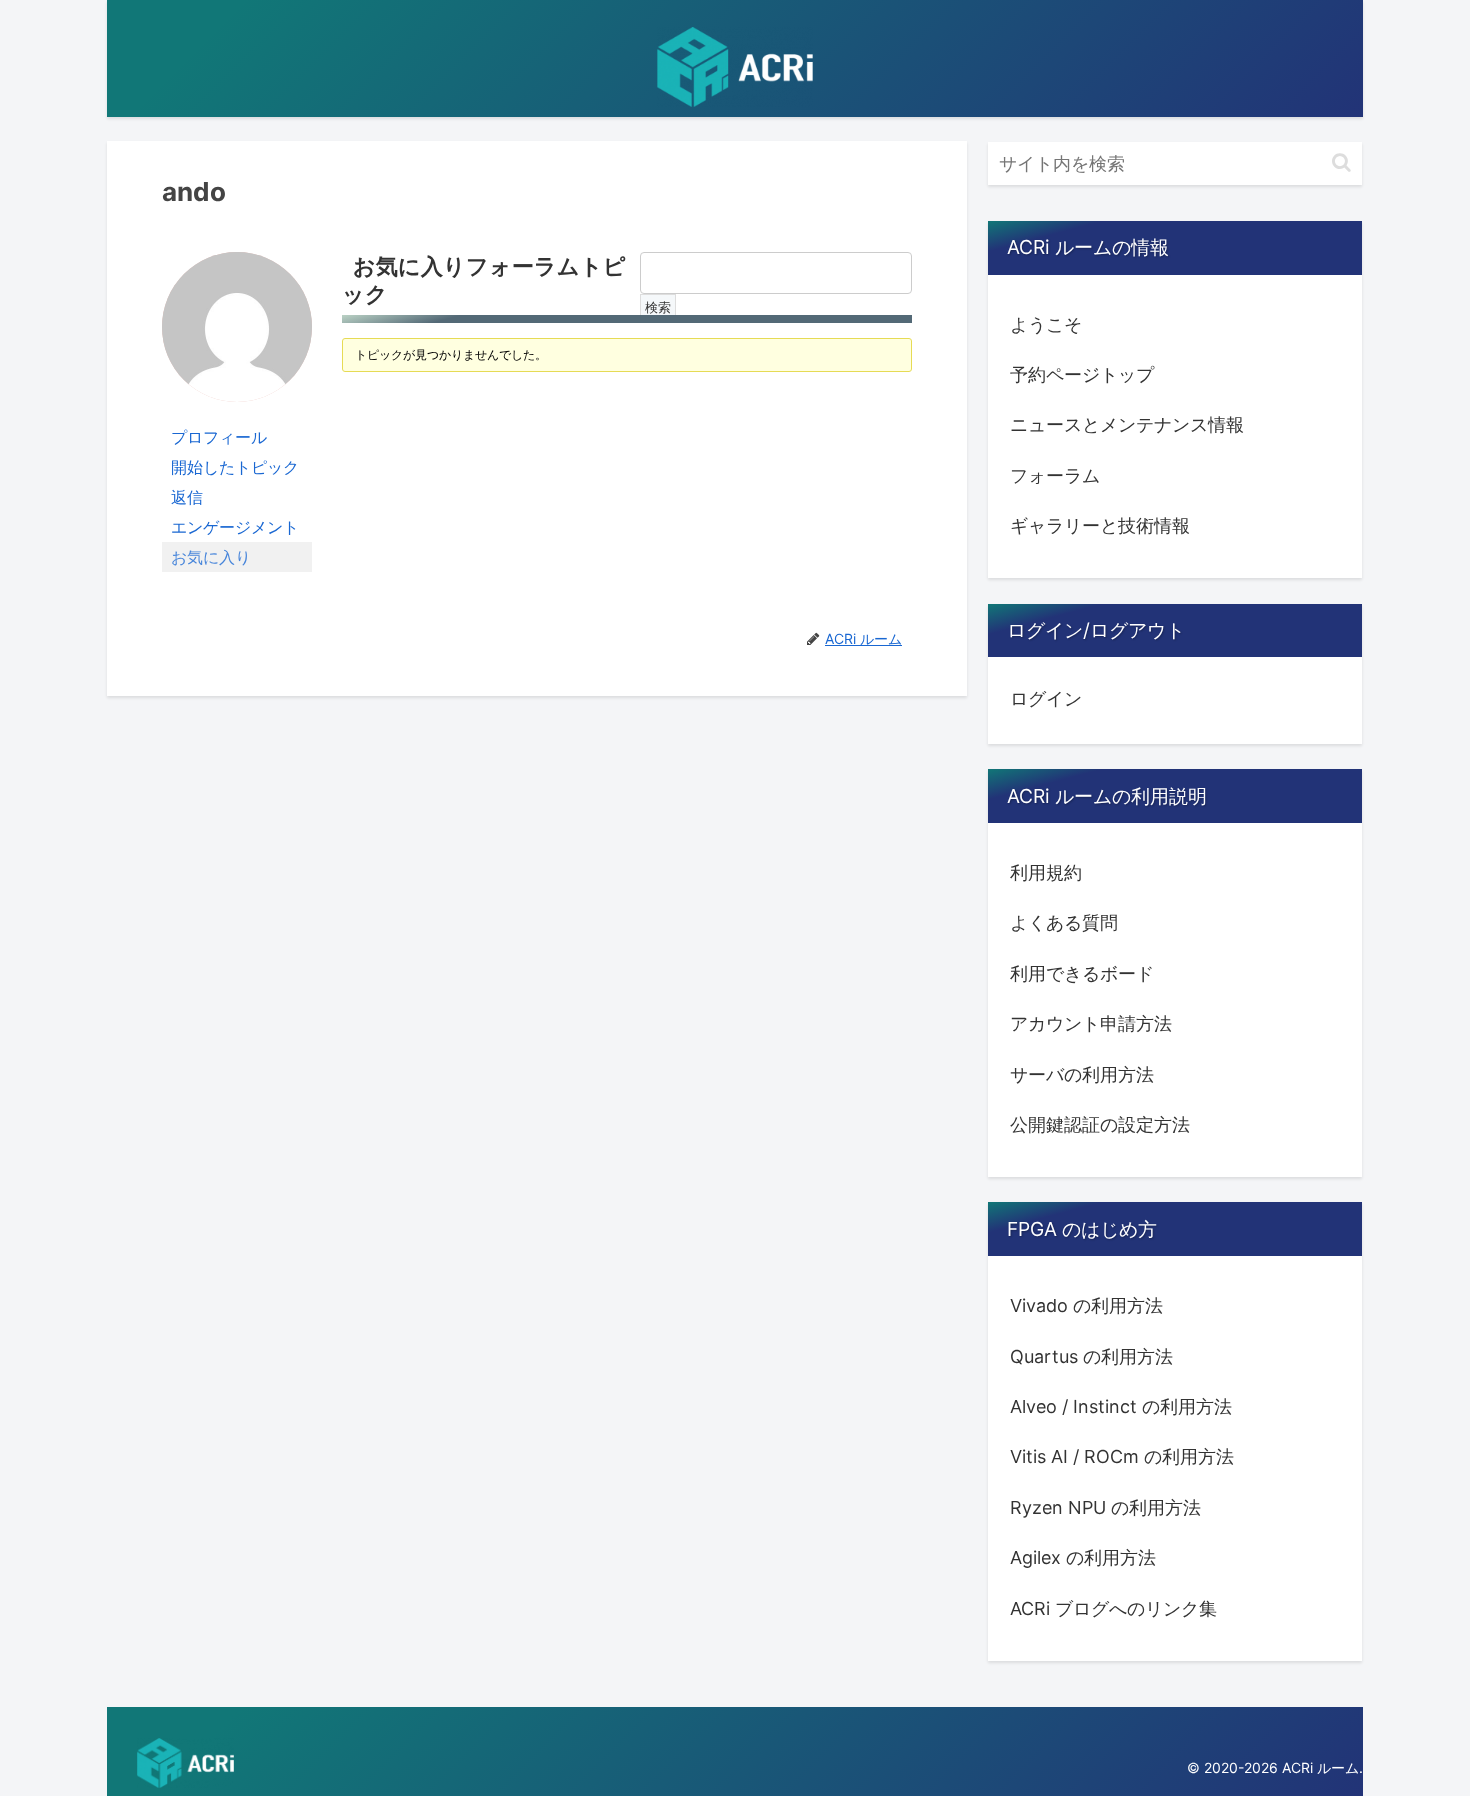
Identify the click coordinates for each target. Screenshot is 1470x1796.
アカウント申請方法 (1091, 1023)
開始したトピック (235, 467)
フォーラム (1055, 475)
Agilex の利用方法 (1083, 1557)
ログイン (1046, 698)
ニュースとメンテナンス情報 (1127, 424)
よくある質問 (1064, 922)
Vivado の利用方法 (1086, 1305)
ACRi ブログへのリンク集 (1113, 1607)
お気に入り (211, 557)
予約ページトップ (1082, 374)
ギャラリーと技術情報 (1100, 525)
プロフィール (219, 437)
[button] (1341, 162)
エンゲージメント (235, 527)
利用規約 (1046, 872)
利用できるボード (1082, 973)
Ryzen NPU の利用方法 (1105, 1507)
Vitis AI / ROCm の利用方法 (1122, 1456)
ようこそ (1046, 324)
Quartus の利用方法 (1091, 1355)
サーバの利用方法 (1082, 1073)
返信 (187, 497)
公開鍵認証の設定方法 (1100, 1124)
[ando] (237, 335)
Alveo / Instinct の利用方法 (1121, 1406)
